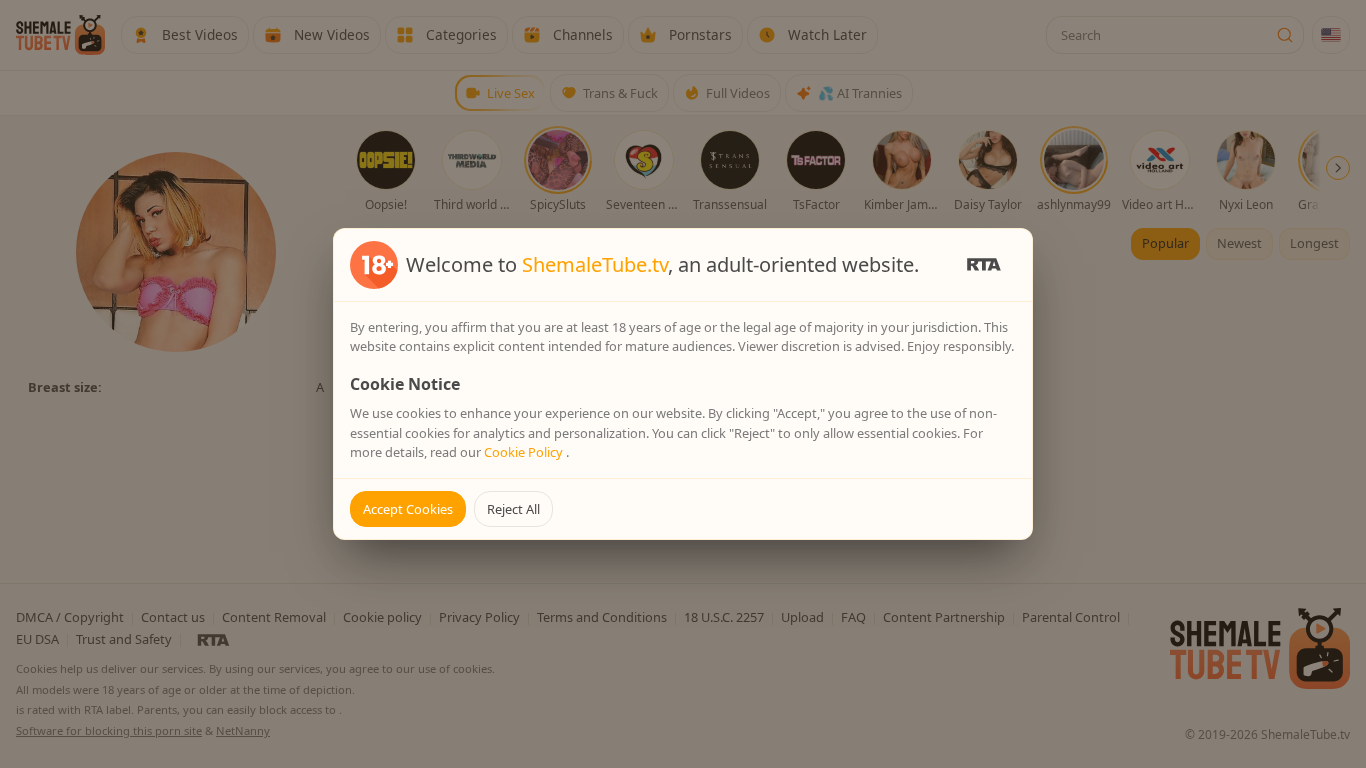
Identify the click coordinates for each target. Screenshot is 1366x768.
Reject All (513, 509)
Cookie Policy (525, 452)
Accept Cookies (408, 509)
